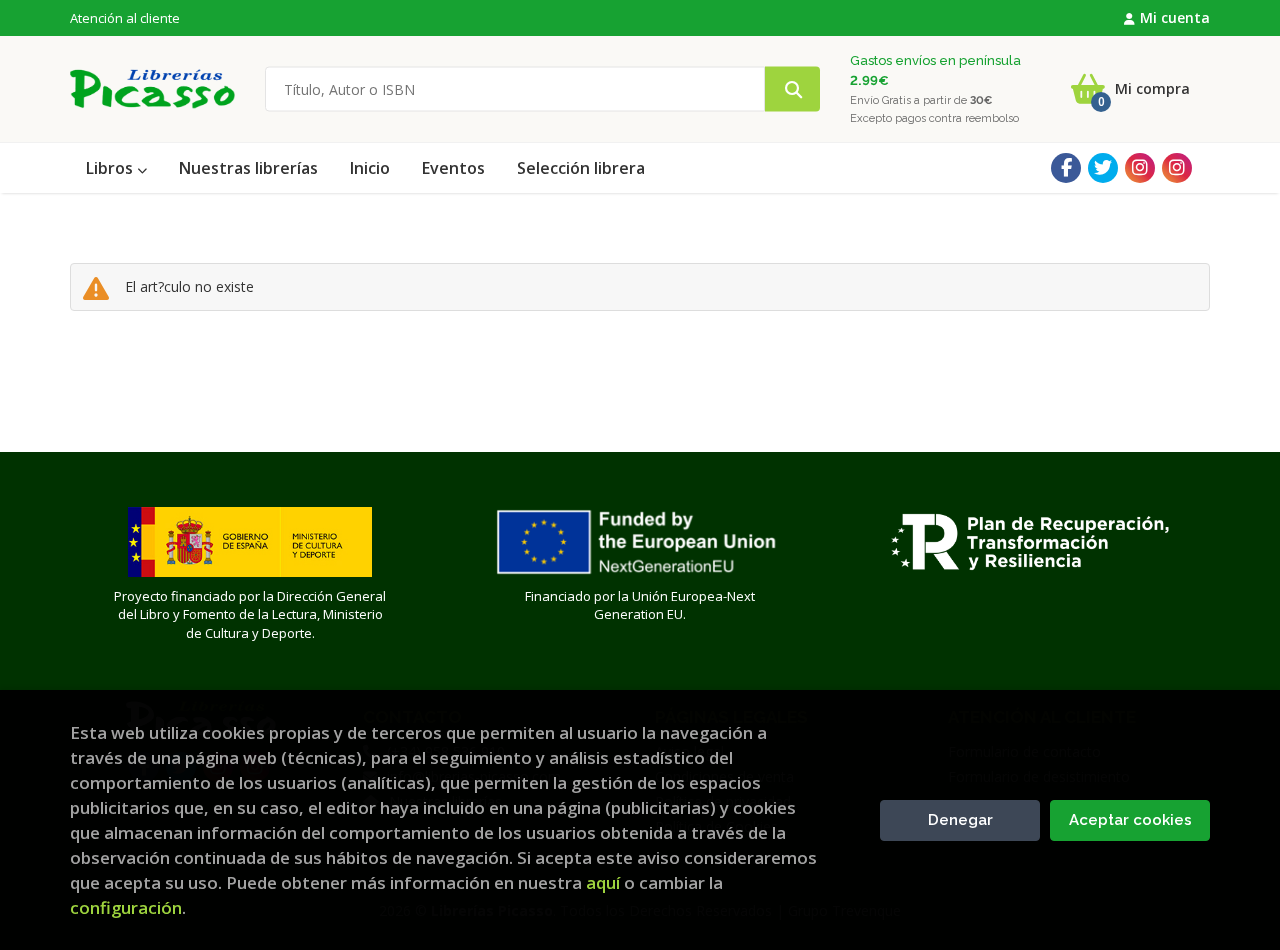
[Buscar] (792, 89)
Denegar (960, 820)
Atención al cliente (125, 18)
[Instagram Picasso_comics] (1177, 168)
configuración (126, 907)
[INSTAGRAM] (1140, 168)
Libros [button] (111, 168)
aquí (603, 882)
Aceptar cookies (1130, 820)
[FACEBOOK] (1066, 168)
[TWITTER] (1103, 168)
